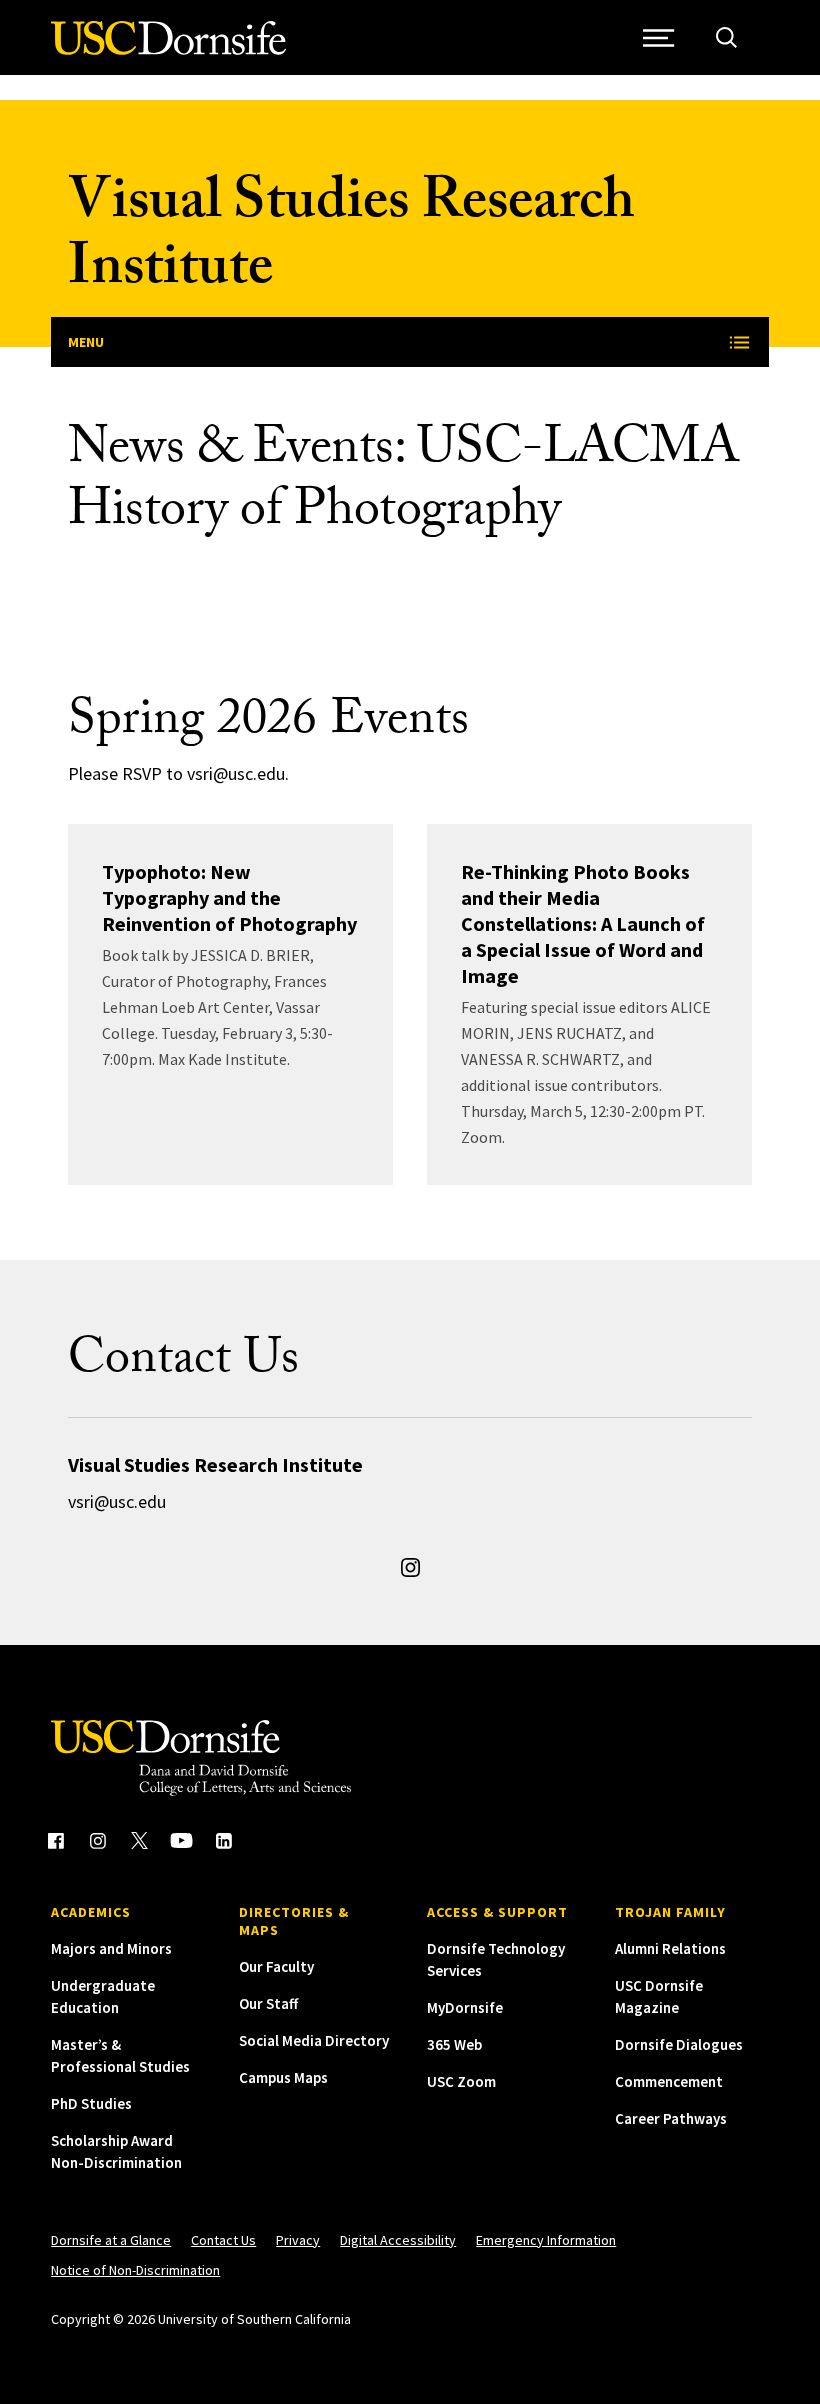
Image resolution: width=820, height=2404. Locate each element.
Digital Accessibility (398, 2240)
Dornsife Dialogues (679, 2044)
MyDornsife (465, 2007)
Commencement (669, 2081)
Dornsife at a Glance (111, 2240)
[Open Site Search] (726, 37)
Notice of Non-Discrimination (135, 2270)
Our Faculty (276, 1966)
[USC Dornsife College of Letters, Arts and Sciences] (168, 49)
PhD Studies (91, 2103)
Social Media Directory (314, 2040)
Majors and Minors (111, 1948)
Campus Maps (283, 2077)
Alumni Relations (670, 1948)
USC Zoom (461, 2081)
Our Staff (268, 2003)
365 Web (454, 2044)
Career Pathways (671, 2118)
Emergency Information (546, 2240)
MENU (86, 342)
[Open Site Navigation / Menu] (659, 37)
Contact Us (223, 2240)
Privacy (298, 2240)
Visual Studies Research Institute (351, 240)
